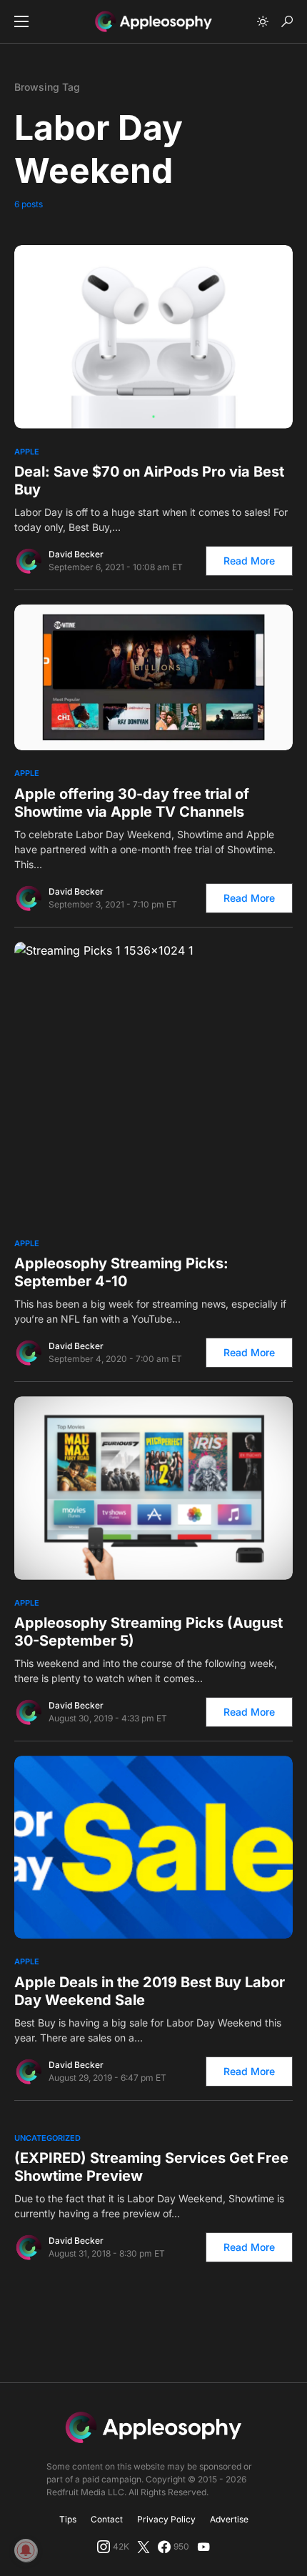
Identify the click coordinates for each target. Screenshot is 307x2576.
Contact (107, 2519)
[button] (21, 21)
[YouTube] (203, 2547)
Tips (68, 2519)
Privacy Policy (166, 2519)
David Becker (76, 554)
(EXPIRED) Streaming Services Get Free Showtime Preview (151, 2167)
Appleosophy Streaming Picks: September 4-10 (121, 1272)
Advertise (229, 2519)
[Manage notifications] (26, 2550)
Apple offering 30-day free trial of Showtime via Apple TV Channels (132, 803)
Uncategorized (47, 2138)
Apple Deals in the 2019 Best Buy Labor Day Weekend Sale (150, 1991)
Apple (27, 452)
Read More (249, 561)
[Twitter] (144, 2547)
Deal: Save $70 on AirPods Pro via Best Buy (149, 481)
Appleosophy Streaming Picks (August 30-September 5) (149, 1632)
